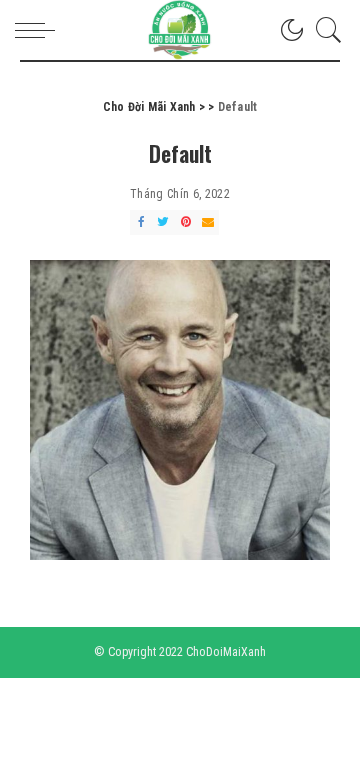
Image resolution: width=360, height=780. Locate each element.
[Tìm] (324, 30)
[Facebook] (141, 222)
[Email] (208, 222)
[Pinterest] (186, 222)
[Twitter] (163, 222)
